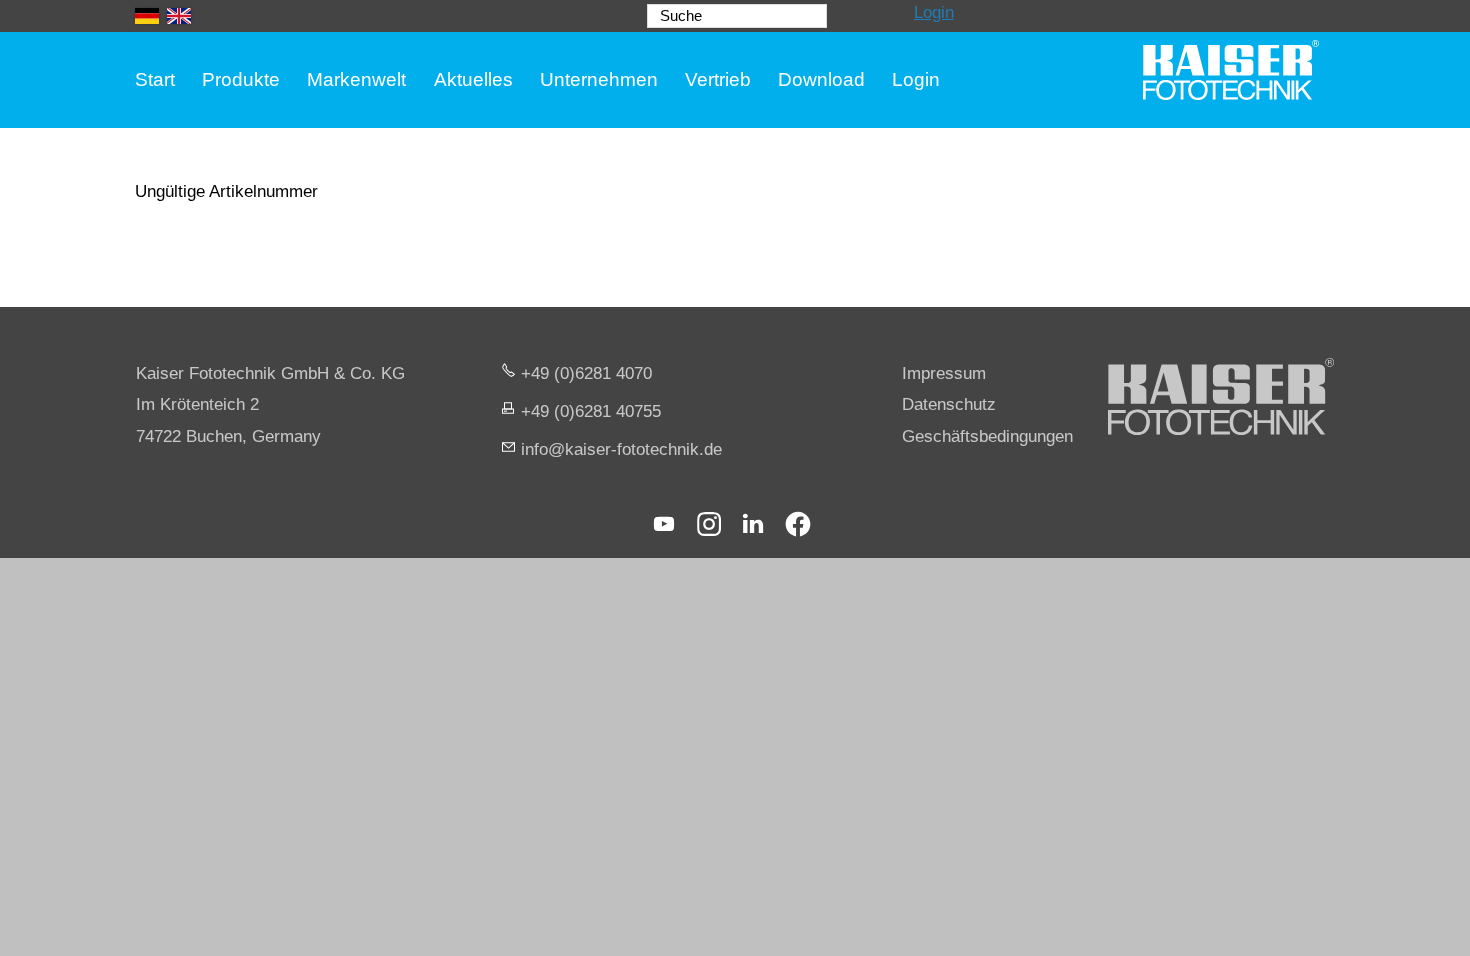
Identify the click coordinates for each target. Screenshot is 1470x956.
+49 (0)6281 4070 (586, 373)
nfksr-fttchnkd (619, 449)
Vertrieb (718, 79)
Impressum (944, 373)
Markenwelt (356, 79)
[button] (664, 524)
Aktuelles (473, 79)
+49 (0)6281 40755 (591, 411)
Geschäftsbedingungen (987, 436)
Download (821, 79)
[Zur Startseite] (1231, 70)
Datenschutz (949, 404)
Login (934, 12)
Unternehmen (599, 79)
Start (155, 79)
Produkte (241, 79)
